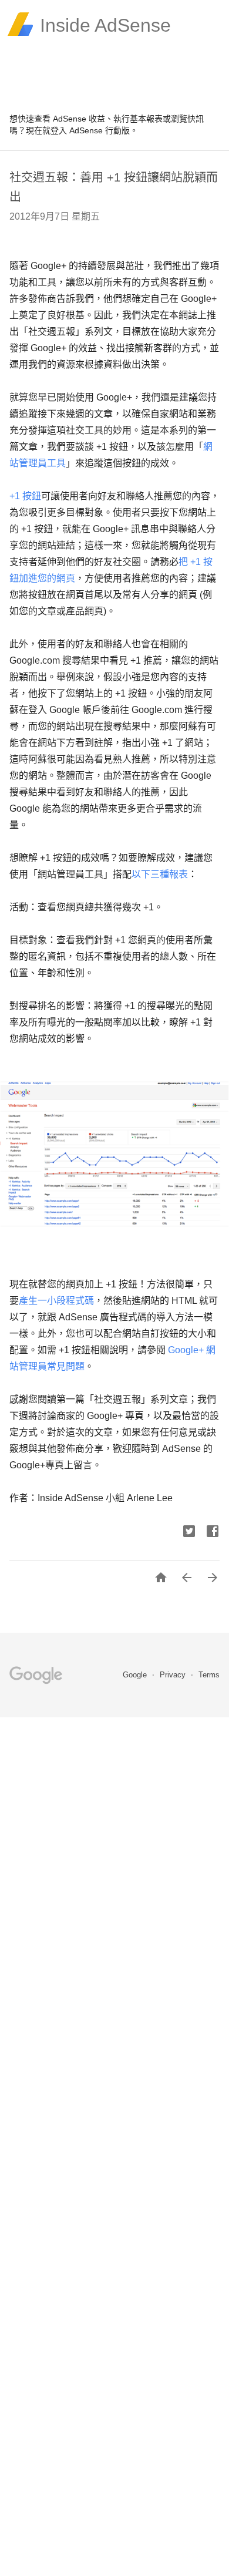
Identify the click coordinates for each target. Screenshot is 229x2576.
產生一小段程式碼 (56, 1301)
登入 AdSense (77, 130)
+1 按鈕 (25, 496)
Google (136, 1675)
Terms (209, 1675)
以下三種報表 (160, 874)
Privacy (174, 1675)
